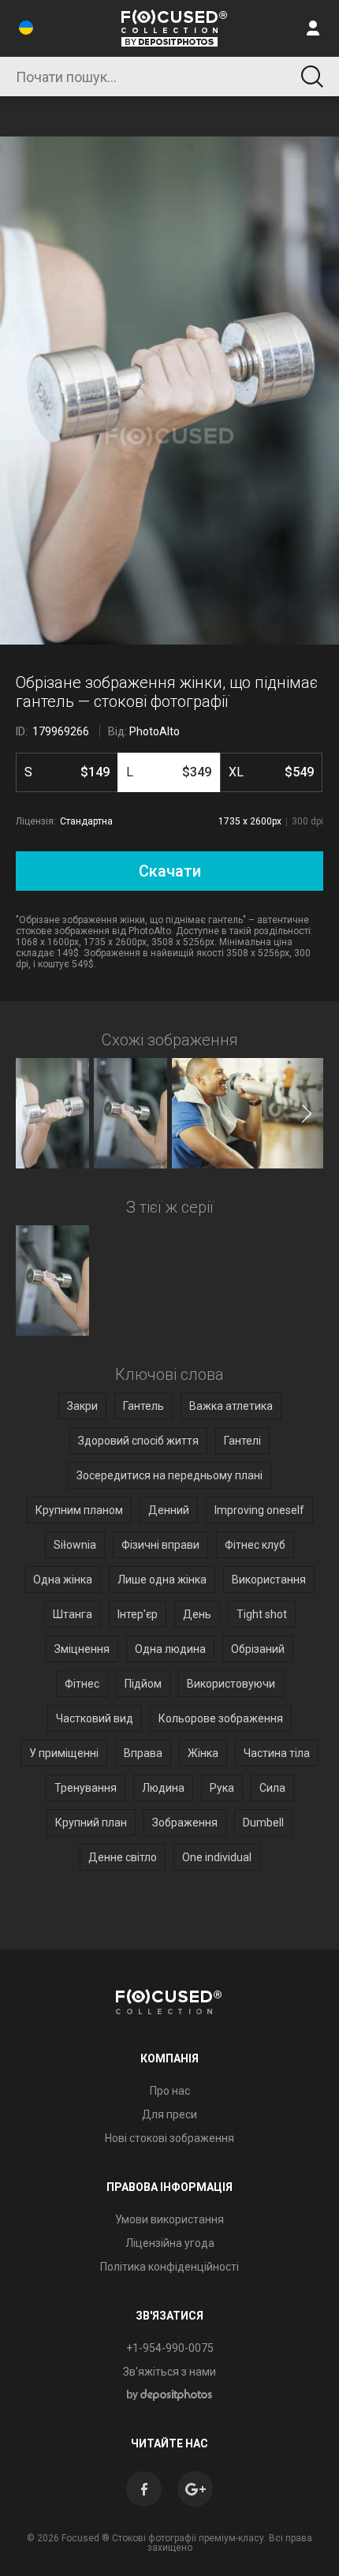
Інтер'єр (138, 1614)
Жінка (203, 1753)
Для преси (169, 2114)
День (197, 1614)
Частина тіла (277, 1753)
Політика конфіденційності (169, 2267)
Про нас (170, 2091)
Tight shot (262, 1614)
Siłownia (75, 1545)
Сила (272, 1788)
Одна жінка (63, 1580)
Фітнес (82, 1684)
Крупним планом (79, 1510)
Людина (163, 1788)
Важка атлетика (231, 1406)
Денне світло (123, 1857)
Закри (82, 1406)
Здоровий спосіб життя (138, 1441)
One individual (217, 1857)
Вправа (143, 1753)
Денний (169, 1510)
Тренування (86, 1788)
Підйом (143, 1684)
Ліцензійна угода (170, 2243)
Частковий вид (95, 1718)
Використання (269, 1580)
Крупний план (91, 1823)
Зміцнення (82, 1649)
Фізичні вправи (160, 1545)
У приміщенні (64, 1753)
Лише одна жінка (162, 1580)
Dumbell (263, 1823)
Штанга (73, 1614)
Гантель (143, 1406)
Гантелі (242, 1441)
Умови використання (169, 2219)
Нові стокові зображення (169, 2138)
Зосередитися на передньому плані (169, 1475)
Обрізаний (258, 1649)
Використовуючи (231, 1684)
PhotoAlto (155, 731)
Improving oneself (259, 1510)
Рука (222, 1788)
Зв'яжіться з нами (169, 2372)
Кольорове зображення (221, 1718)
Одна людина (170, 1649)
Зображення (185, 1823)
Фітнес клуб (255, 1545)
